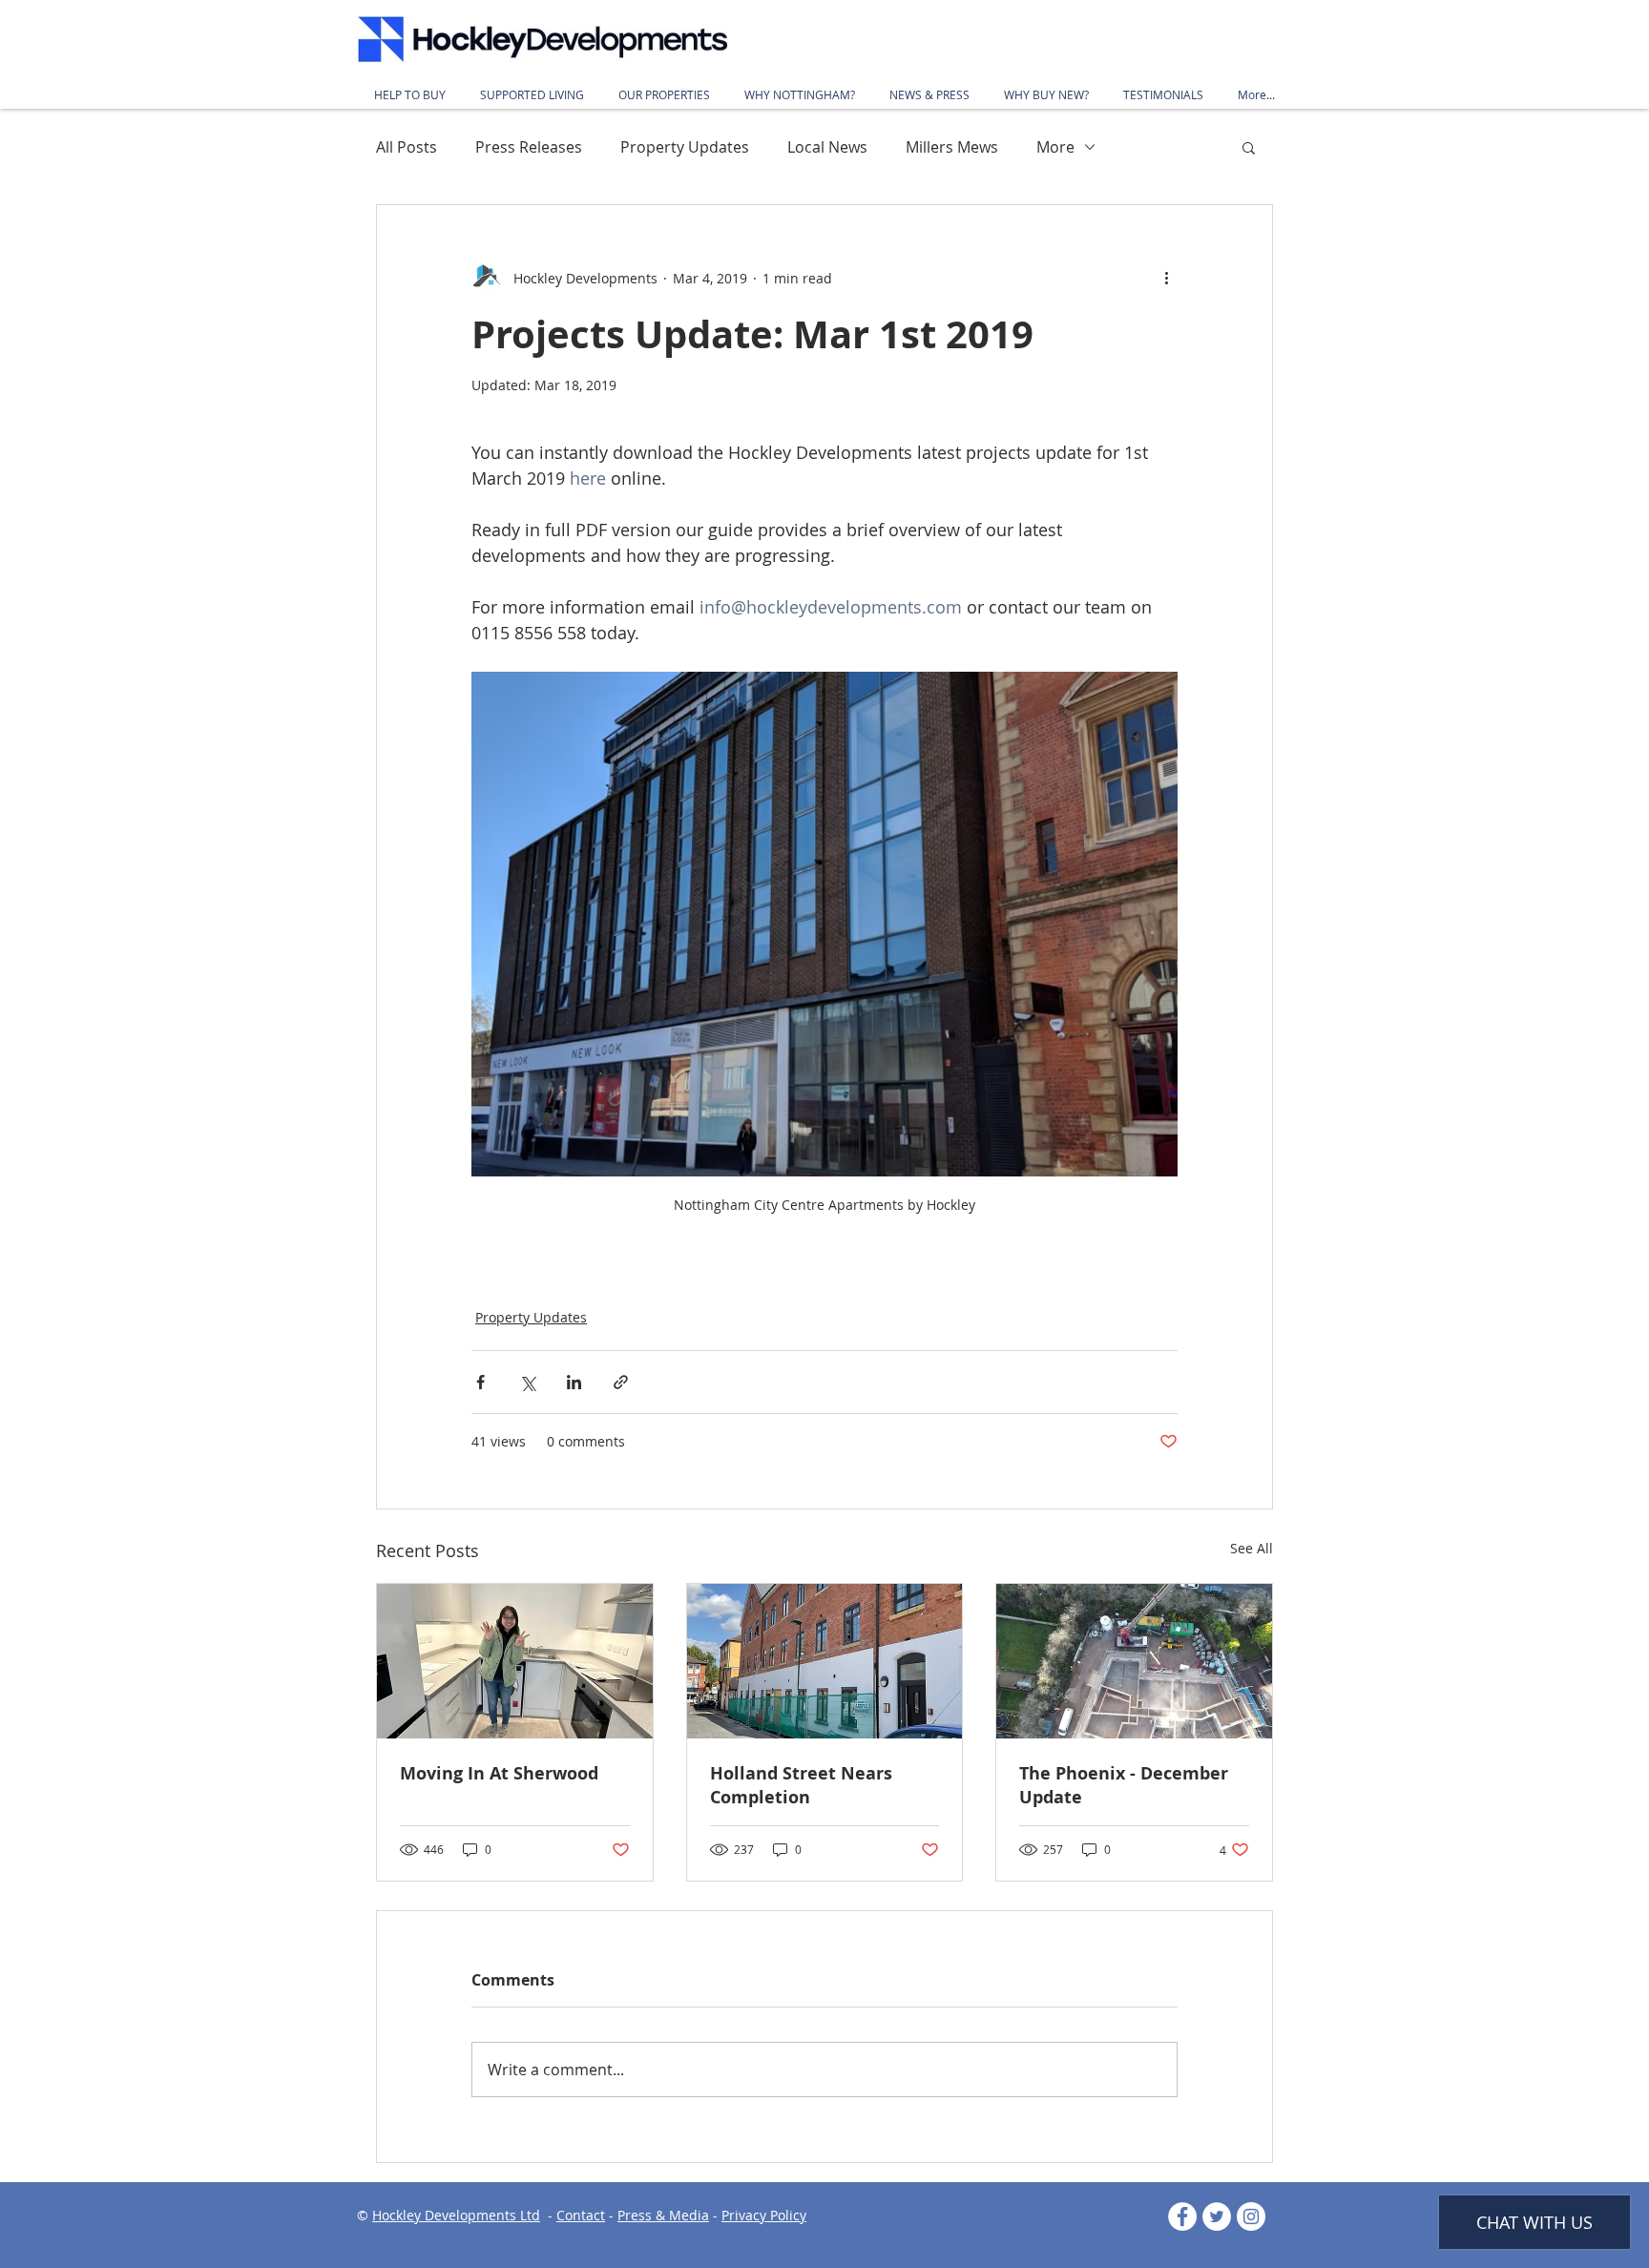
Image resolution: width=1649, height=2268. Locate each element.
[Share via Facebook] (480, 1382)
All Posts (407, 147)
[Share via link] (621, 1382)
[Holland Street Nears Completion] (825, 1661)
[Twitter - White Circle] (1217, 2216)
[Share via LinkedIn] (574, 1382)
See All (1252, 1548)
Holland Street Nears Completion (801, 1785)
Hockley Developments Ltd (456, 2215)
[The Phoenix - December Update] (1134, 1661)
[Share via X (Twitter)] (527, 1382)
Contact (581, 2215)
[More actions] (1166, 278)
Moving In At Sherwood (499, 1773)
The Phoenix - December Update (1124, 1785)
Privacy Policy (764, 2215)
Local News (827, 147)
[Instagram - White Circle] (1251, 2216)
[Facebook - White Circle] (1182, 2216)
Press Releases (529, 147)
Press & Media (663, 2215)
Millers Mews (952, 147)
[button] (1249, 147)
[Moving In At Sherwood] (515, 1661)
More (1055, 147)
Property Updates (685, 147)
